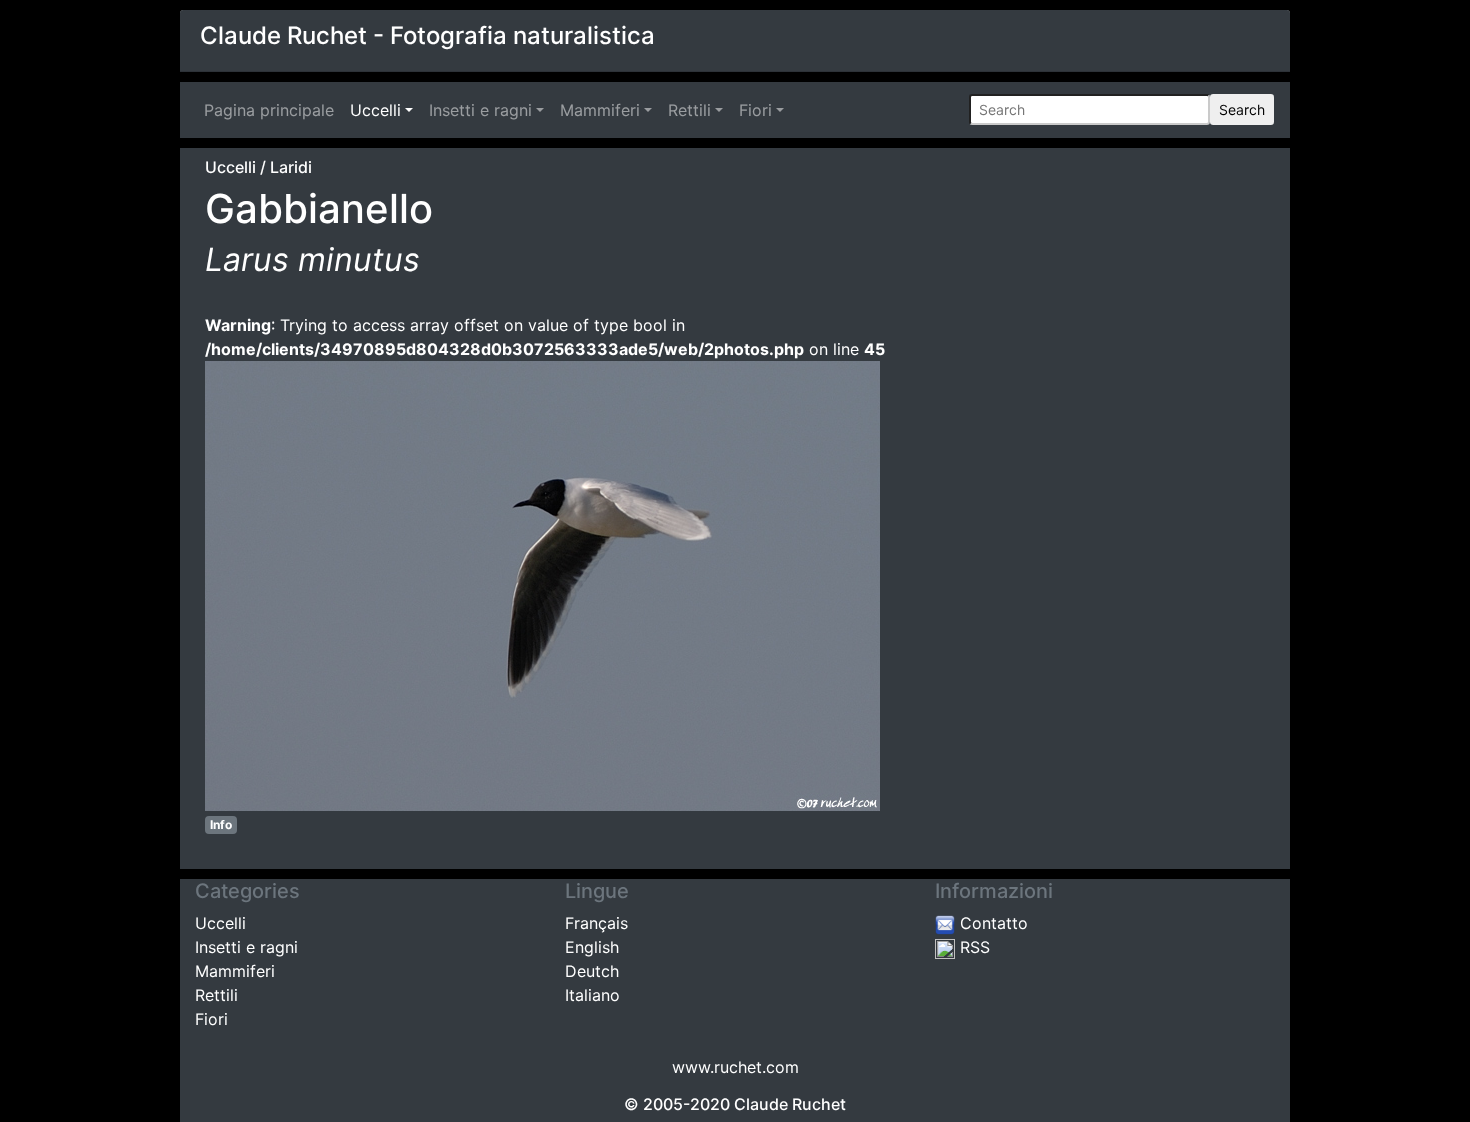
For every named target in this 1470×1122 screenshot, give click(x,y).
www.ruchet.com (735, 1067)
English (592, 947)
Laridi (291, 167)
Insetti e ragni (480, 110)
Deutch (592, 971)
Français (596, 923)
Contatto (991, 923)
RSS (972, 947)
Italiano (592, 995)
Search (1242, 109)
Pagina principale (273, 110)
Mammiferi (600, 110)
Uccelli (375, 110)
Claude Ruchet (790, 1104)
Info (221, 824)
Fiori (755, 110)
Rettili (689, 110)
